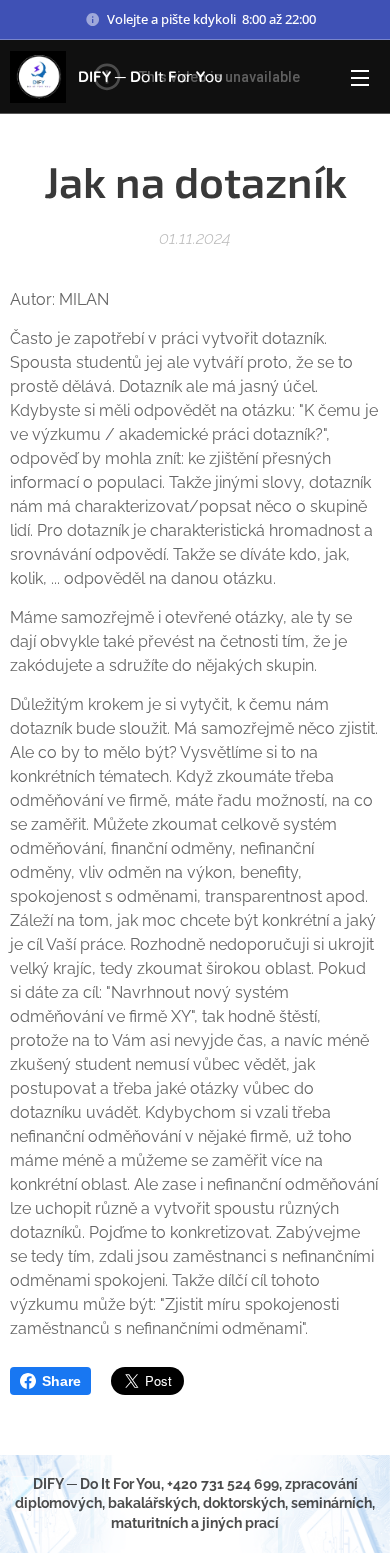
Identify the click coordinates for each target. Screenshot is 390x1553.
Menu (360, 77)
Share (61, 1381)
